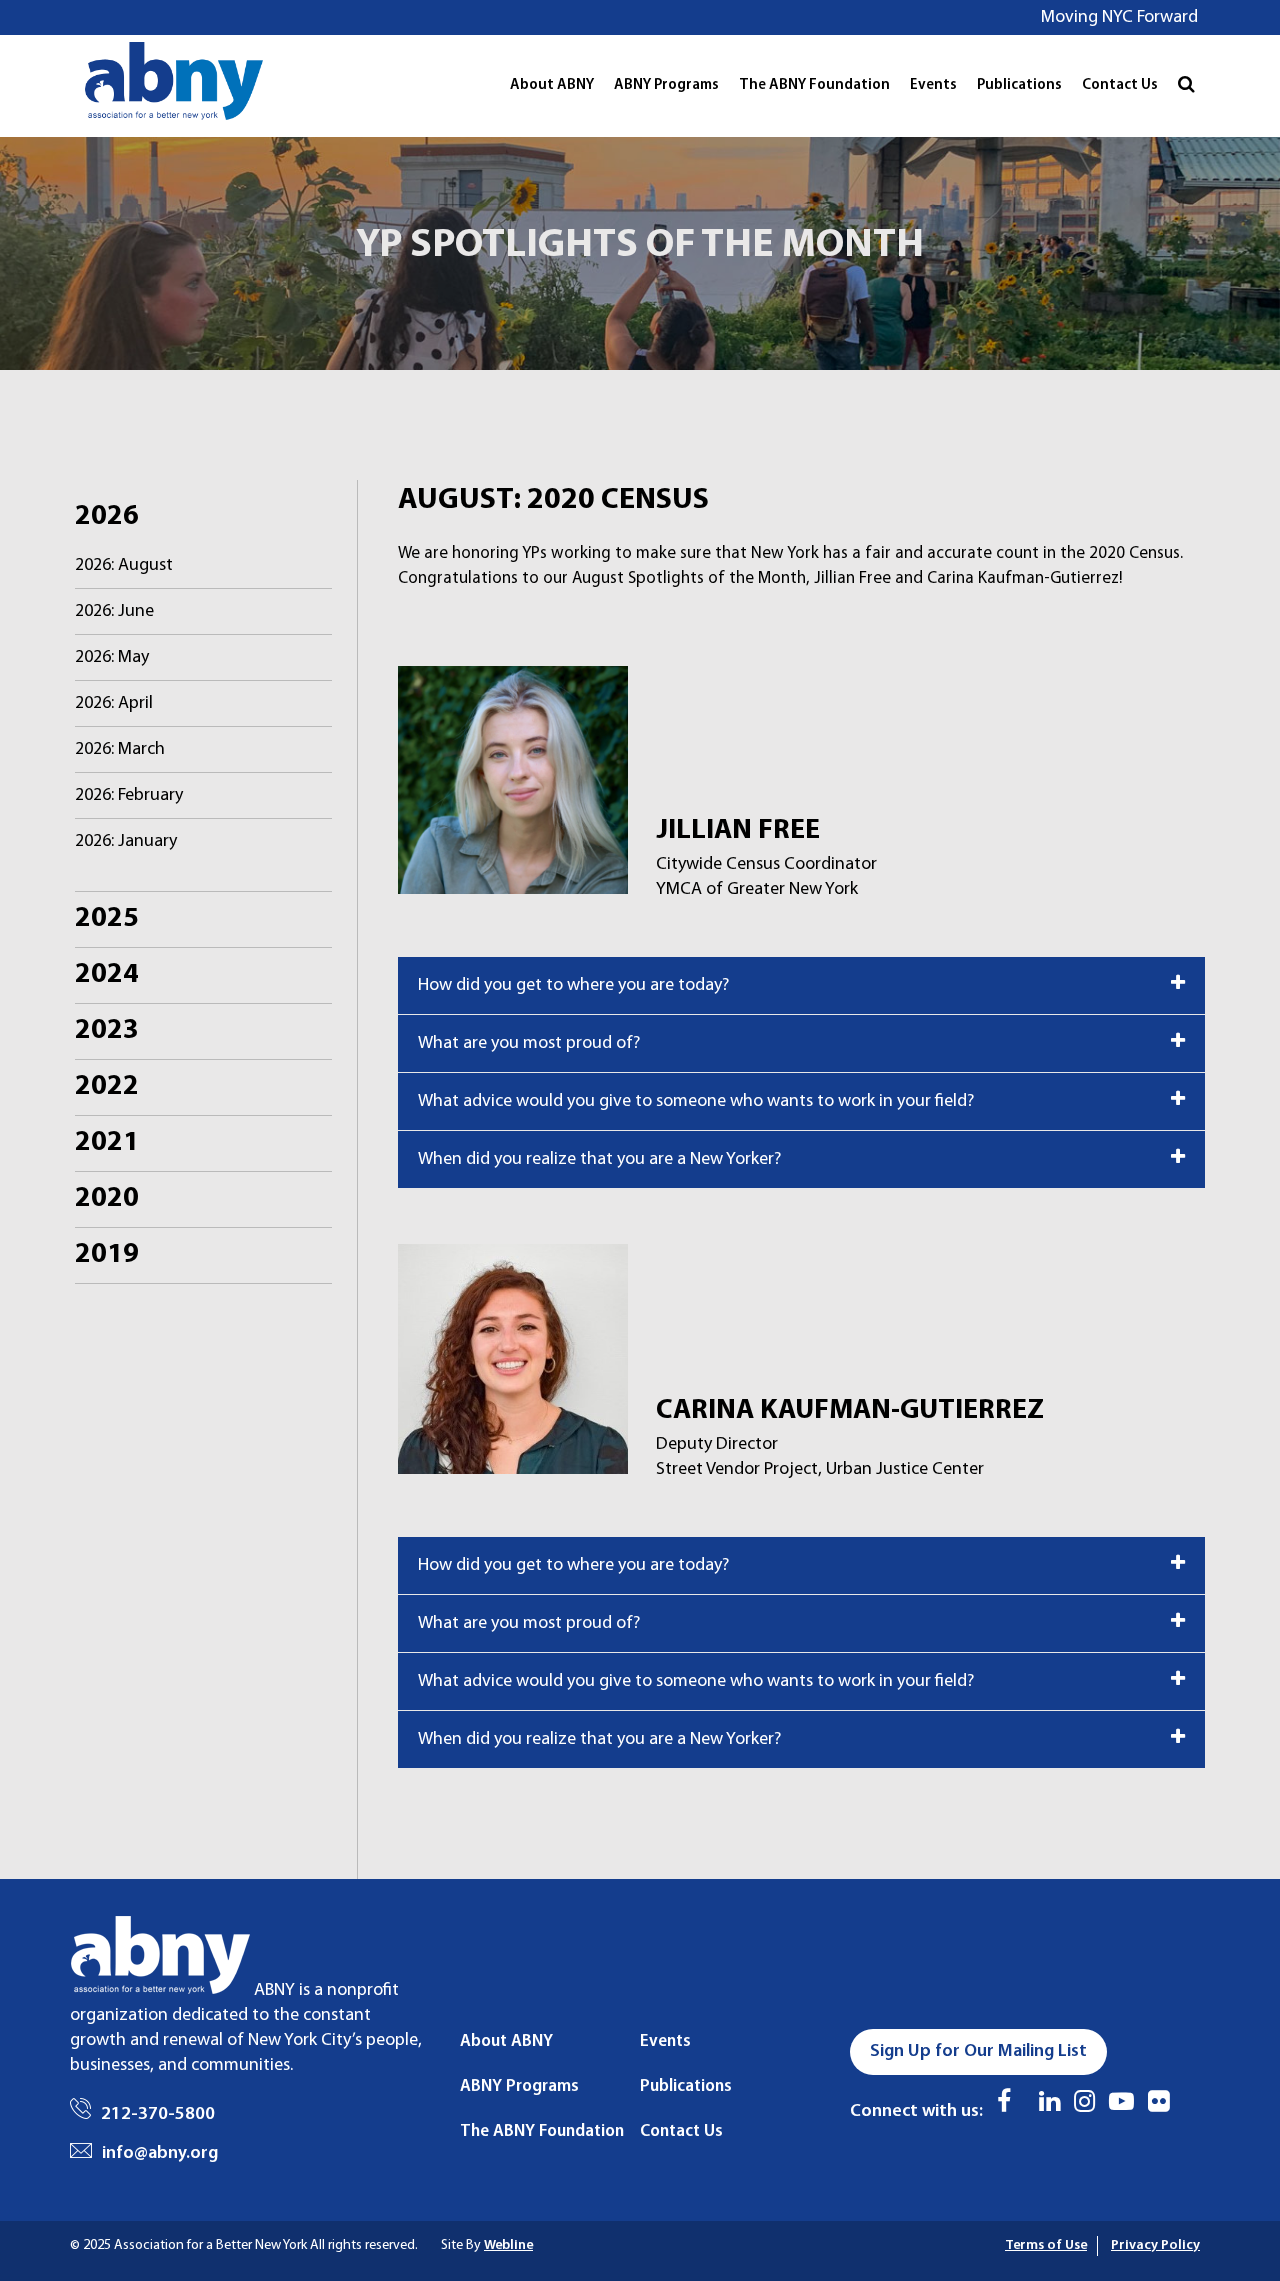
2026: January (126, 841)
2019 (107, 1255)
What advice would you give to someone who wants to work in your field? (696, 1101)
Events (933, 85)
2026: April (114, 703)
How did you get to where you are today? (573, 985)
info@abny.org (160, 2153)
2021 (107, 1143)
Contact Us (1120, 85)
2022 (107, 1087)
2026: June (114, 611)
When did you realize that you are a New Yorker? (599, 1159)
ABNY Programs (666, 85)
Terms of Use (1046, 2245)
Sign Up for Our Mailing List (978, 2051)
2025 (107, 919)
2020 (107, 1199)
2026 (107, 517)
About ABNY (552, 85)
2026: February (129, 795)
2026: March (120, 749)
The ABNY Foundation (814, 85)
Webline (508, 2245)
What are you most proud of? (529, 1043)
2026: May (112, 657)
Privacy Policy (1155, 2245)
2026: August (124, 565)
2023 (107, 1031)
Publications (1019, 85)
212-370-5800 (158, 2114)
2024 (107, 975)
